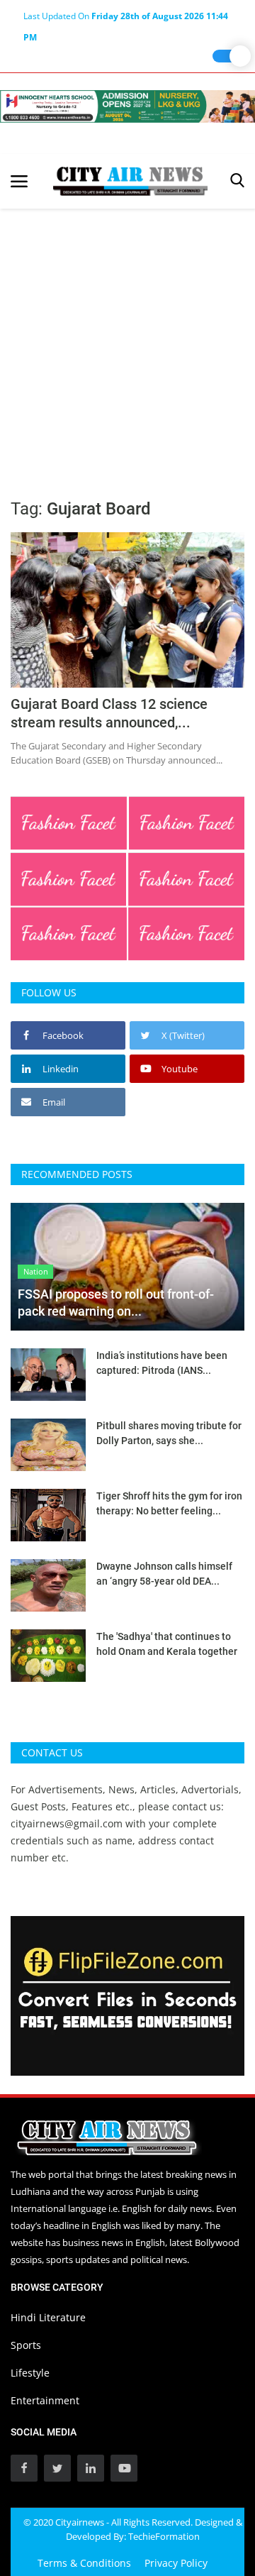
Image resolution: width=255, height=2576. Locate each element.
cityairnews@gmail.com (67, 1823)
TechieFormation (164, 2536)
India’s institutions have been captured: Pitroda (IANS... (162, 1363)
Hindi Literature (48, 2317)
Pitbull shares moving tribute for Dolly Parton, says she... (169, 1433)
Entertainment (45, 2400)
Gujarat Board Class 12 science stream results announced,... (109, 713)
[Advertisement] (127, 343)
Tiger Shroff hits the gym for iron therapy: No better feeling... (169, 1503)
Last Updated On (126, 18)
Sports (26, 2345)
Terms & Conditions (84, 2563)
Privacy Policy (176, 2563)
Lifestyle (30, 2373)
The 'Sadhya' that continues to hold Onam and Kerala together (167, 1644)
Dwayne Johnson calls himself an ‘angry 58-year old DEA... (164, 1574)
